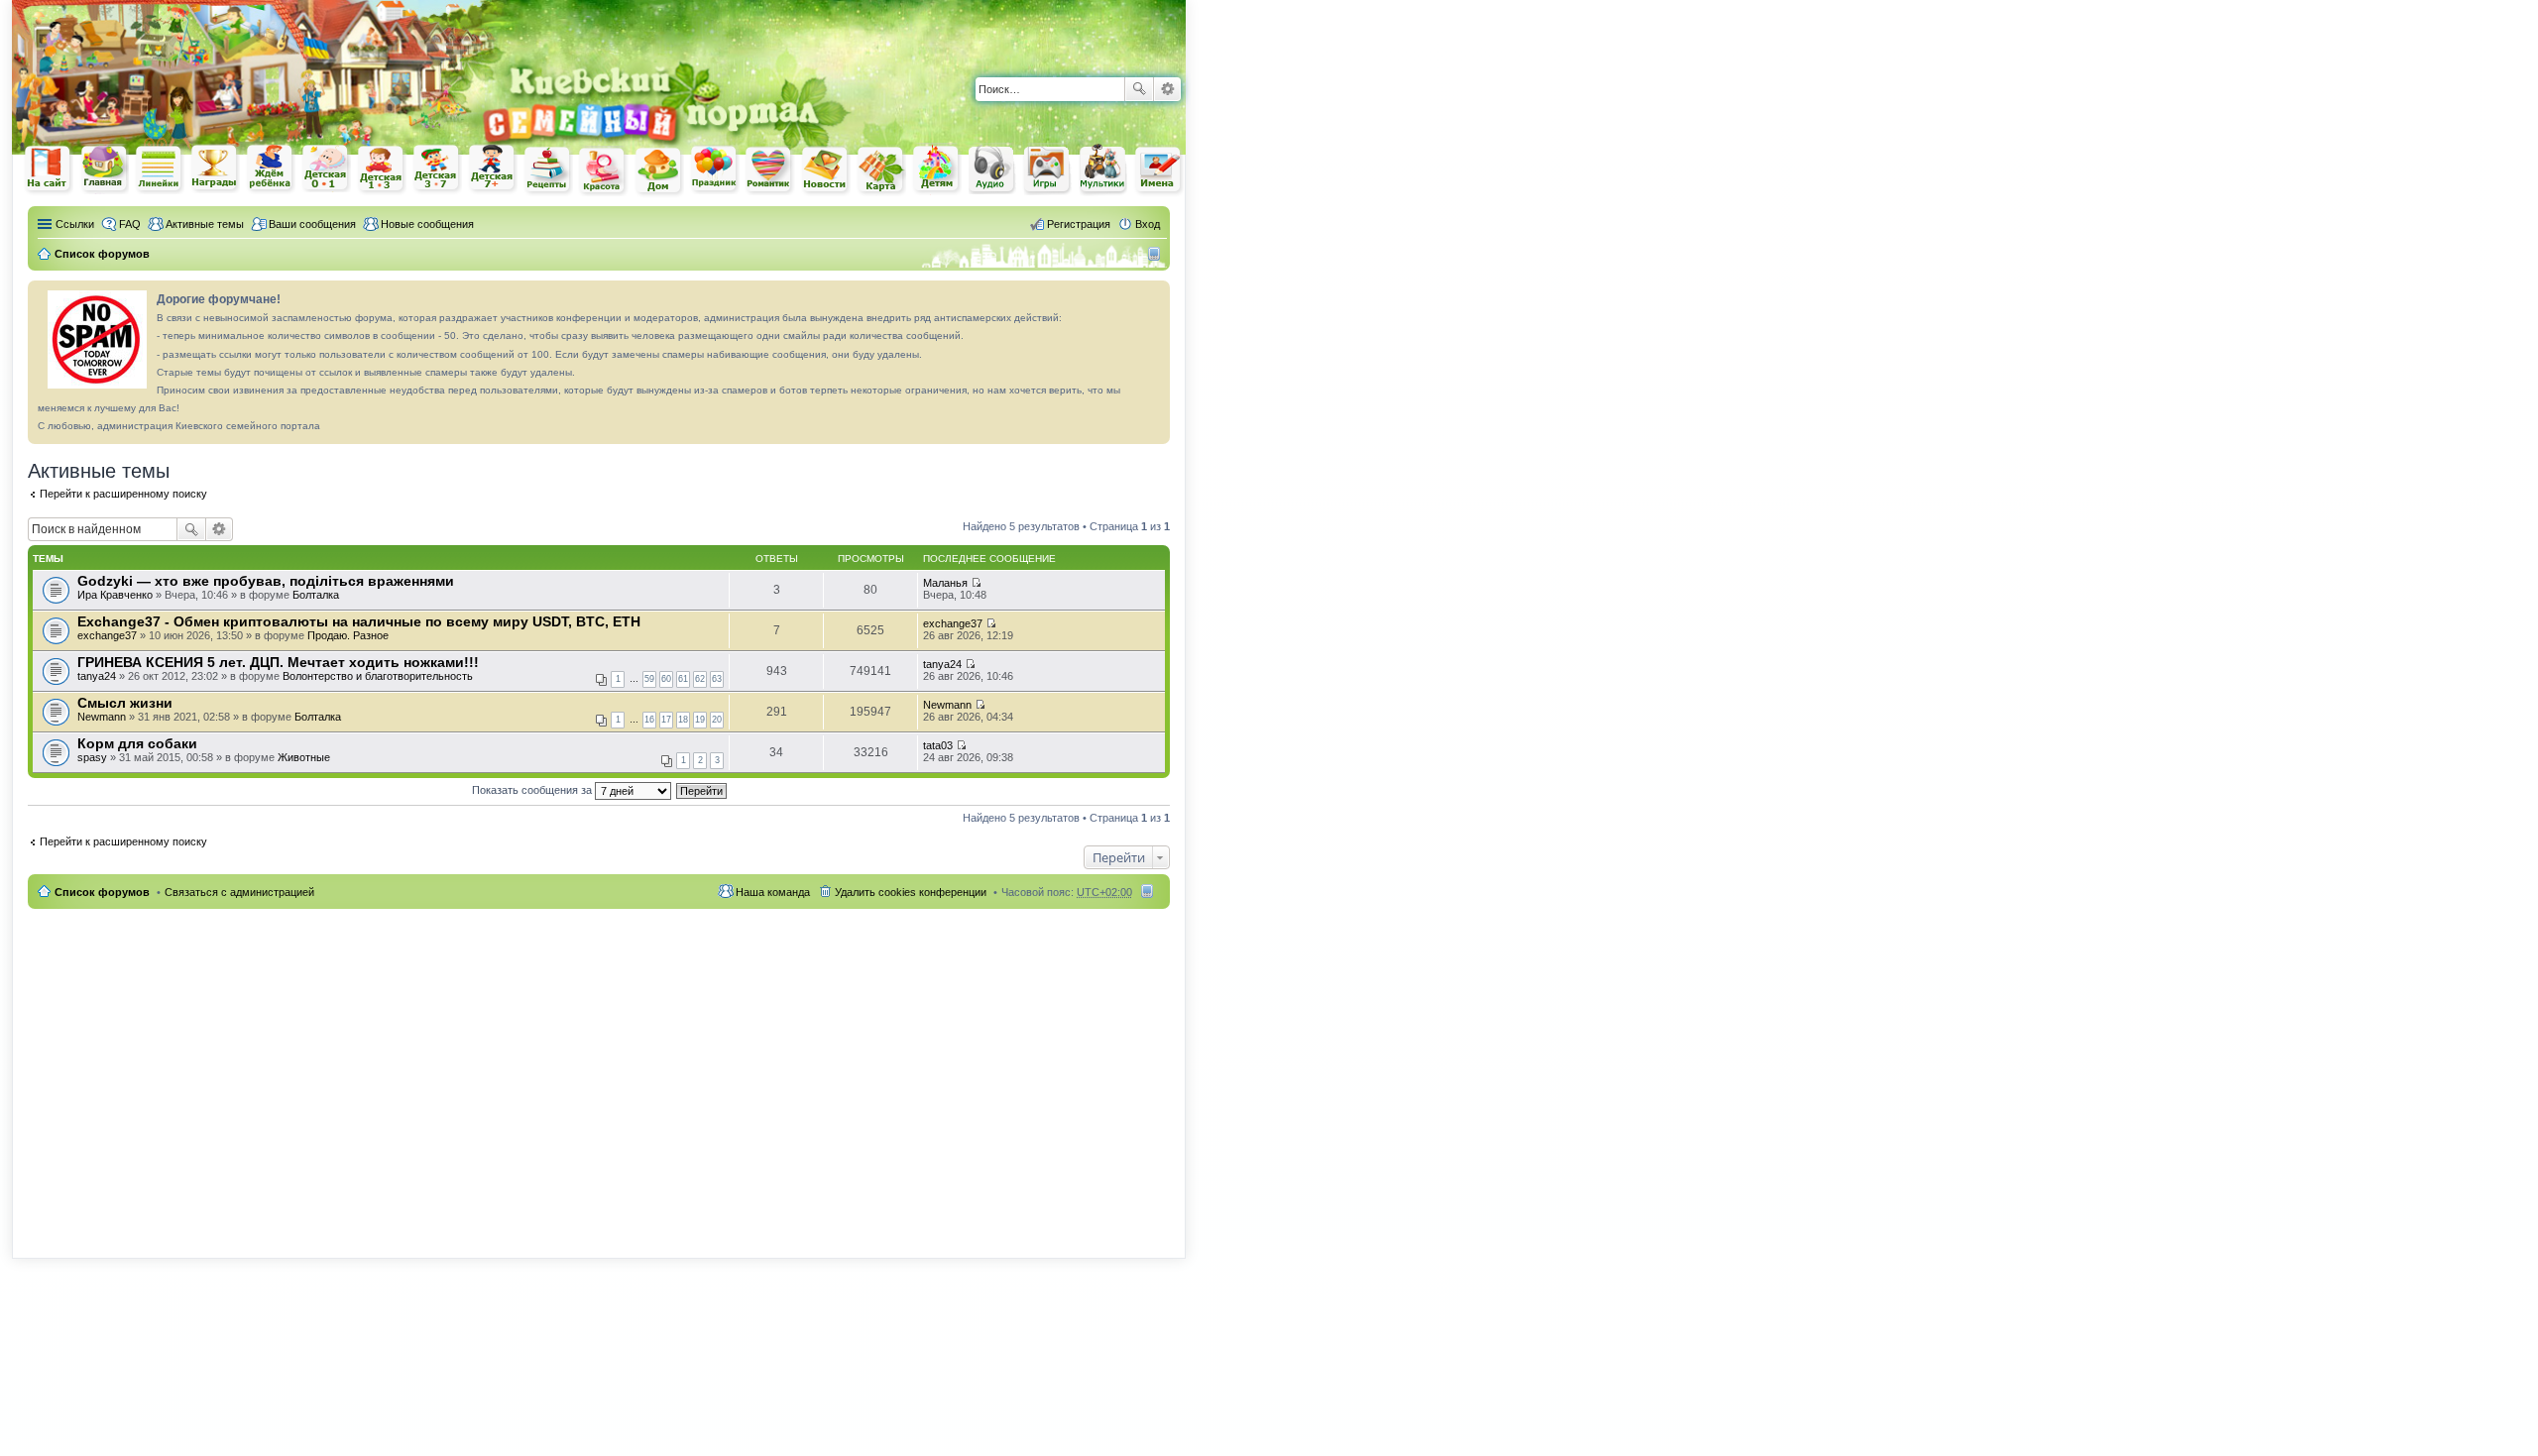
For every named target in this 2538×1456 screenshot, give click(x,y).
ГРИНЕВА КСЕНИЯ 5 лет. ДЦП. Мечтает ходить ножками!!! (278, 662)
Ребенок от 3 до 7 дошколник (437, 169)
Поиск (1139, 89)
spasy (92, 757)
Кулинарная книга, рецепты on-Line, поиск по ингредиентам (548, 170)
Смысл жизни (125, 703)
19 (700, 720)
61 (683, 679)
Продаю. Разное (348, 635)
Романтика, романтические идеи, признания (770, 170)
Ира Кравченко (115, 595)
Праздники (715, 169)
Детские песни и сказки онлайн (992, 168)
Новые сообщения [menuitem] (427, 224)
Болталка (316, 595)
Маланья (945, 583)
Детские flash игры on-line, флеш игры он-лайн (1048, 169)
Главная (104, 169)
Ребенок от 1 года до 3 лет (382, 169)
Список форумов (102, 892)
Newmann (102, 717)
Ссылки (75, 224)
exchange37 (107, 635)
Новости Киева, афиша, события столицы (826, 171)
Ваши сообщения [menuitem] (312, 224)
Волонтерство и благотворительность (378, 676)
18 (683, 720)
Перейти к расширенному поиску (123, 494)
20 (717, 720)
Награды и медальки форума (215, 168)
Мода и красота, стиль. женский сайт (604, 171)
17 (666, 720)
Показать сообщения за (533, 790)
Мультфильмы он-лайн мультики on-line (1103, 169)
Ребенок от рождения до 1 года (326, 168)
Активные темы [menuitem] (205, 224)
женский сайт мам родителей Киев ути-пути (49, 170)
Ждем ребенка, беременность (271, 169)
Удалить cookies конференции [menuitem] (911, 892)
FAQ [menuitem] (130, 224)
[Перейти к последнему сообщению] (976, 583)
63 (717, 679)
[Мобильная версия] (1156, 254)
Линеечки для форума (160, 169)
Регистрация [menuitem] (1079, 224)
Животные (304, 757)
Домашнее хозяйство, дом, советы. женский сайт (659, 171)
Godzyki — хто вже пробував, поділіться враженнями (266, 581)
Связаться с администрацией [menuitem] (239, 892)
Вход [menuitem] (1148, 224)
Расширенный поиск (1167, 89)
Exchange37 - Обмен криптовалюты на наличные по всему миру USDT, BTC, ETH (359, 621)
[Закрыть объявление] (1154, 296)
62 (700, 679)
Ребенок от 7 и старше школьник (493, 169)
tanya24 (97, 676)
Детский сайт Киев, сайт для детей (937, 169)
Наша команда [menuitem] (773, 892)
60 (666, 679)
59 (649, 679)
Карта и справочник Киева (881, 170)
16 (649, 720)
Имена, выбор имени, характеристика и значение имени (1159, 171)
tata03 (938, 745)
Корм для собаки (137, 743)
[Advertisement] (954, 30)
